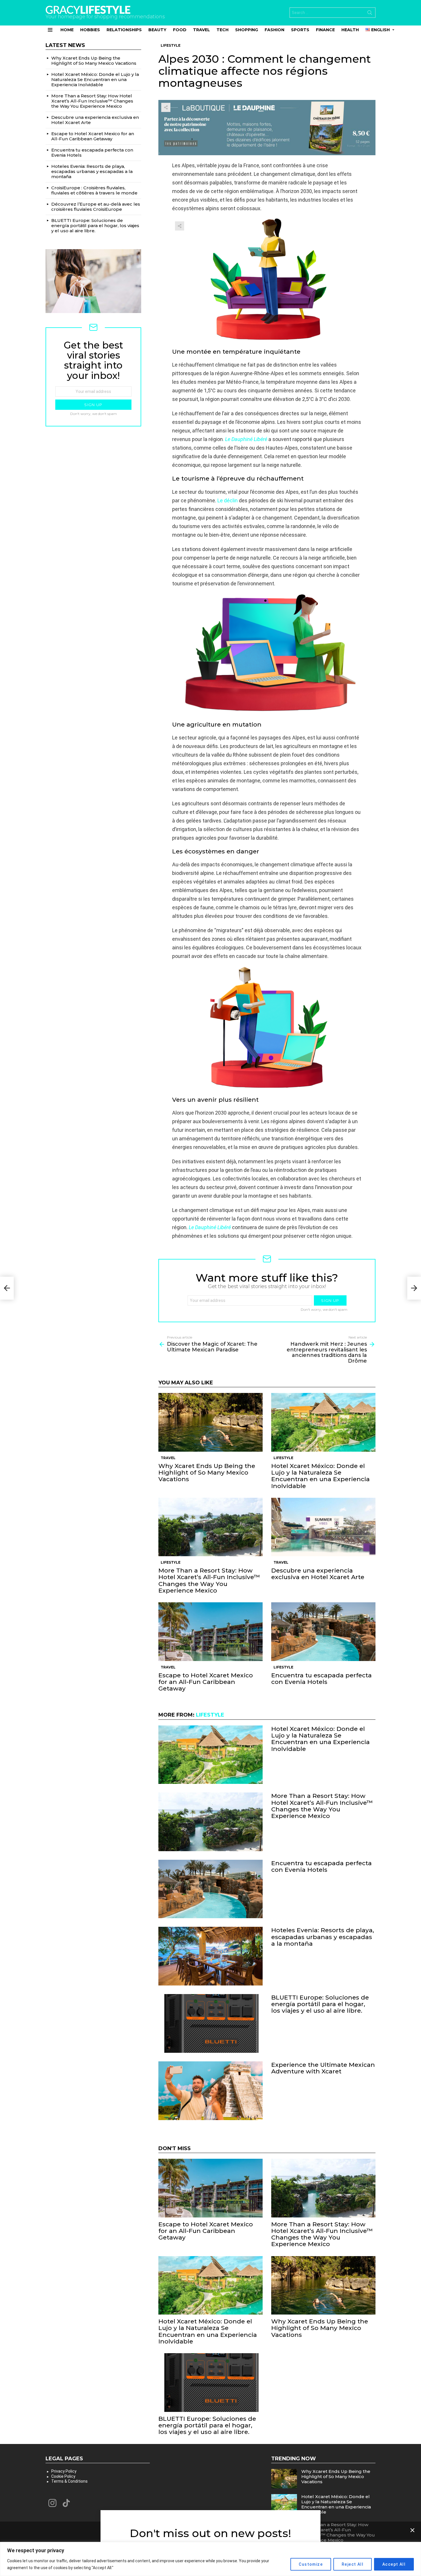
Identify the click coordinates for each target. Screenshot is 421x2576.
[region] (210, 2559)
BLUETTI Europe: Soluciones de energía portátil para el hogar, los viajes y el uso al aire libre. (320, 2004)
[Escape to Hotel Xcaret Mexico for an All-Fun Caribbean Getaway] (210, 1632)
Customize (311, 2564)
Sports (300, 30)
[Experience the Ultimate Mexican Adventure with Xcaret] (210, 2091)
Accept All (394, 2564)
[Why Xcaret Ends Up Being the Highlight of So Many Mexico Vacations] (210, 1422)
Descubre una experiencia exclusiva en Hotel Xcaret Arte (318, 1574)
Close (412, 2530)
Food (180, 30)
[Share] (267, 279)
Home (67, 30)
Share (166, 107)
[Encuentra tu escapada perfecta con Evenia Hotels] (323, 1632)
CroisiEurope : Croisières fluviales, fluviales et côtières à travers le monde (94, 190)
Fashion (275, 30)
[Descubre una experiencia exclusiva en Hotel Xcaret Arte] (323, 1527)
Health (350, 30)
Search (370, 14)
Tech (223, 30)
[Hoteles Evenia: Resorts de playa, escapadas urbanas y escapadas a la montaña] (210, 1956)
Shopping (247, 30)
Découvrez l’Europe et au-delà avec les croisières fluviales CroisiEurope (96, 207)
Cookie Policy (63, 2476)
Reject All (353, 2564)
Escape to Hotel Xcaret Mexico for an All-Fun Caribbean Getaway (206, 1682)
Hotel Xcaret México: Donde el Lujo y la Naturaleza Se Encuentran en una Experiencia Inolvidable (320, 1476)
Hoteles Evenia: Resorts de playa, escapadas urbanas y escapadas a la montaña (323, 1937)
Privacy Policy (64, 2471)
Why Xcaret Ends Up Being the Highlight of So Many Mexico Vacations (207, 1472)
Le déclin (228, 500)
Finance (325, 30)
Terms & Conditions (69, 2481)
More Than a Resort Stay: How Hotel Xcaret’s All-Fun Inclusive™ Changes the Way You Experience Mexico (209, 1580)
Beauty (157, 30)
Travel (201, 30)
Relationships (124, 30)
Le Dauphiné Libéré (210, 1227)
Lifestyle (283, 1458)
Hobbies (90, 30)
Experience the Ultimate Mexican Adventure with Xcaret (323, 2068)
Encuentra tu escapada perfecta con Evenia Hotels (321, 1678)
